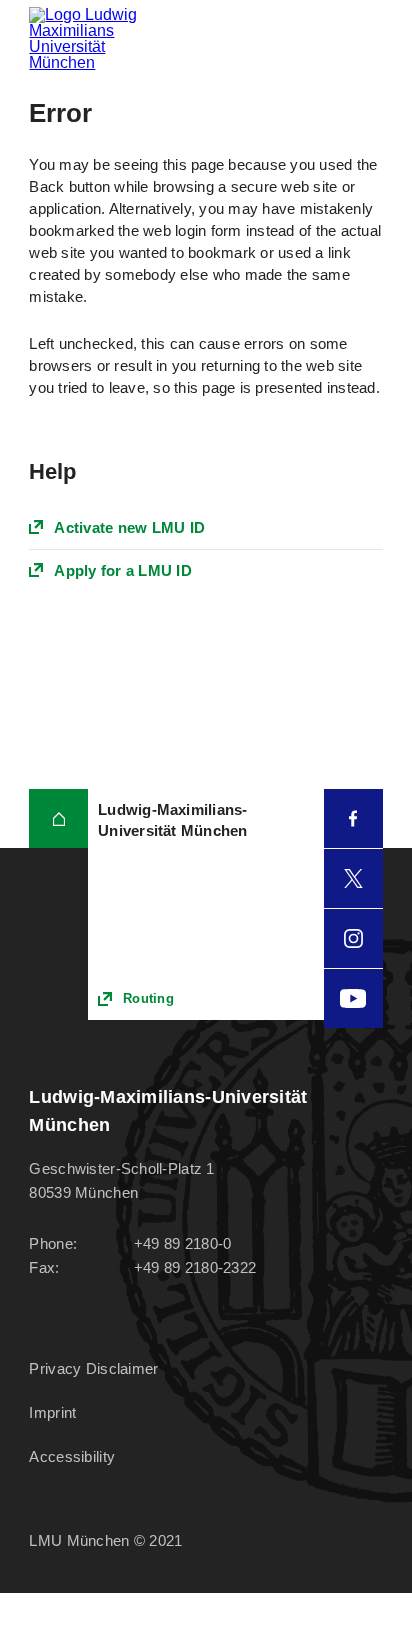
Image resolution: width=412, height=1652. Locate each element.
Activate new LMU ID (129, 527)
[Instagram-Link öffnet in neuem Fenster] (353, 938)
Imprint (52, 1412)
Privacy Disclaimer (93, 1368)
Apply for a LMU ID (123, 570)
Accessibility (72, 1456)
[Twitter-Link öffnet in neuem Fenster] (353, 878)
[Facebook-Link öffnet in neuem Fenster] (353, 818)
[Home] (58, 818)
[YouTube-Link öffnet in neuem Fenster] (353, 998)
